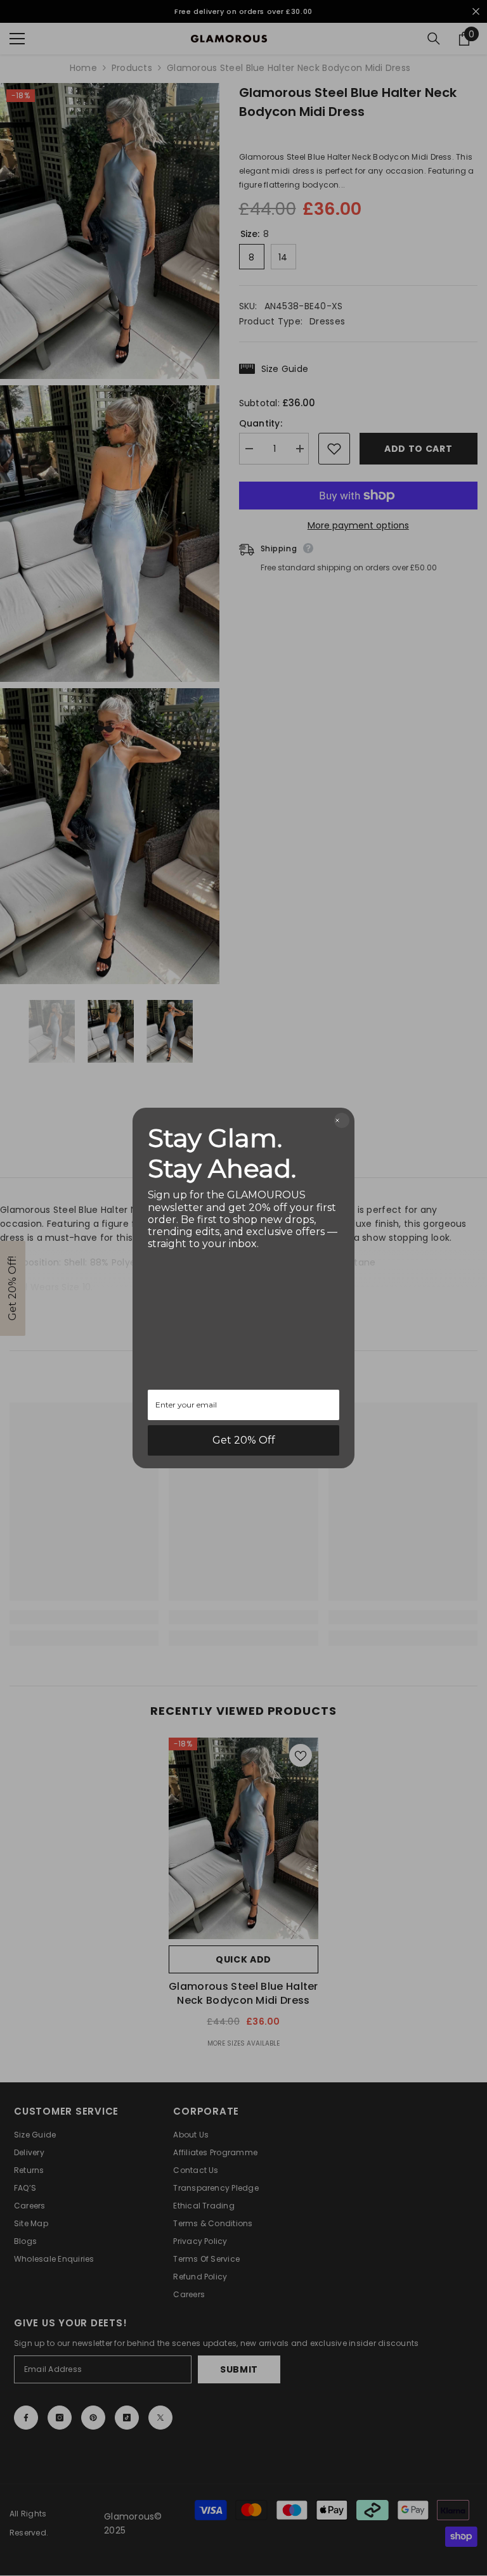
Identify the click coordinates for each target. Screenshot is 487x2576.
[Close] (342, 1120)
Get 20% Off (244, 1440)
